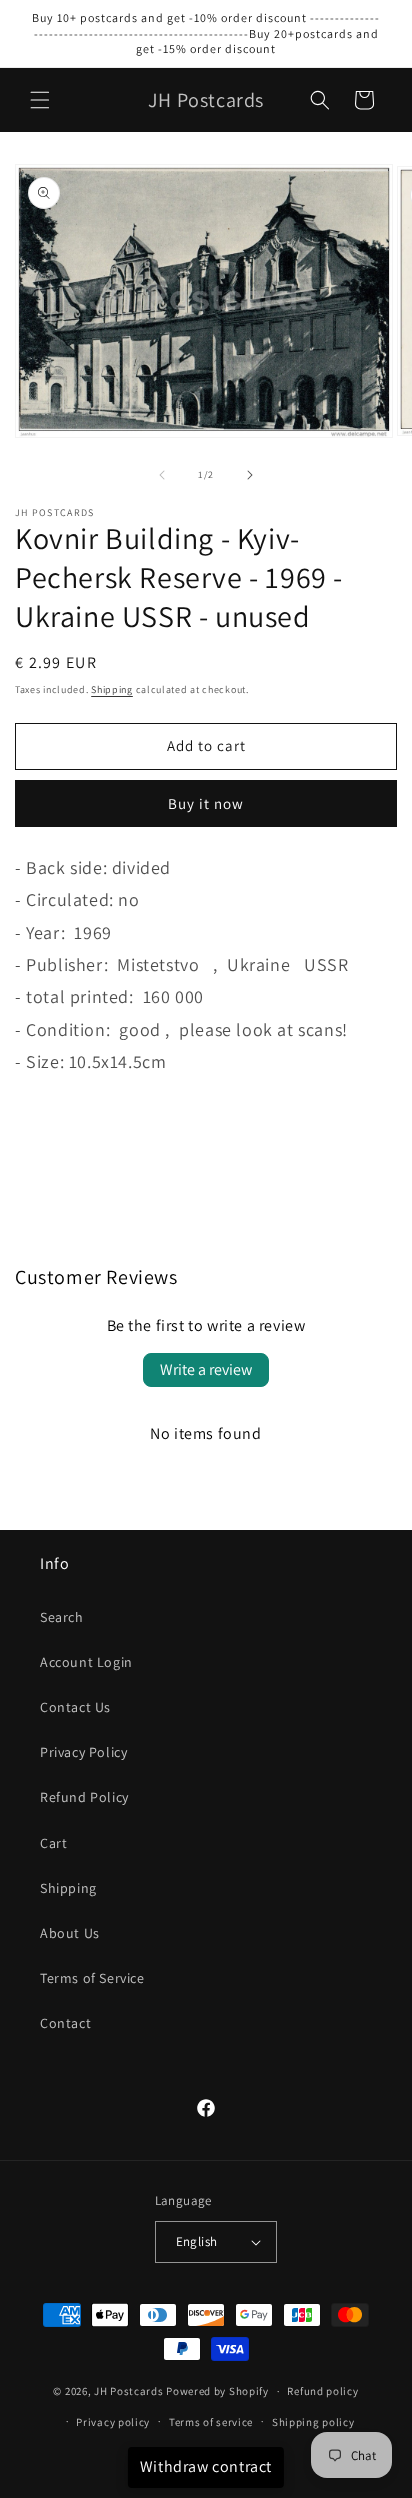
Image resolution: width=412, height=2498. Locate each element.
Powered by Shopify (217, 2391)
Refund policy (322, 2391)
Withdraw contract (206, 2466)
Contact (65, 2023)
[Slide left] (162, 475)
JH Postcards (128, 2391)
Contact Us (75, 1707)
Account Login (86, 1662)
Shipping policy (313, 2422)
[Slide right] (250, 475)
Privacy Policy (83, 1752)
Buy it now (206, 803)
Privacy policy (113, 2422)
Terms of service (211, 2422)
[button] (40, 100)
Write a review (206, 1369)
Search (62, 1617)
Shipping (112, 689)
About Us (70, 1933)
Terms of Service (92, 1978)
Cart (53, 1843)
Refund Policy (84, 1797)
